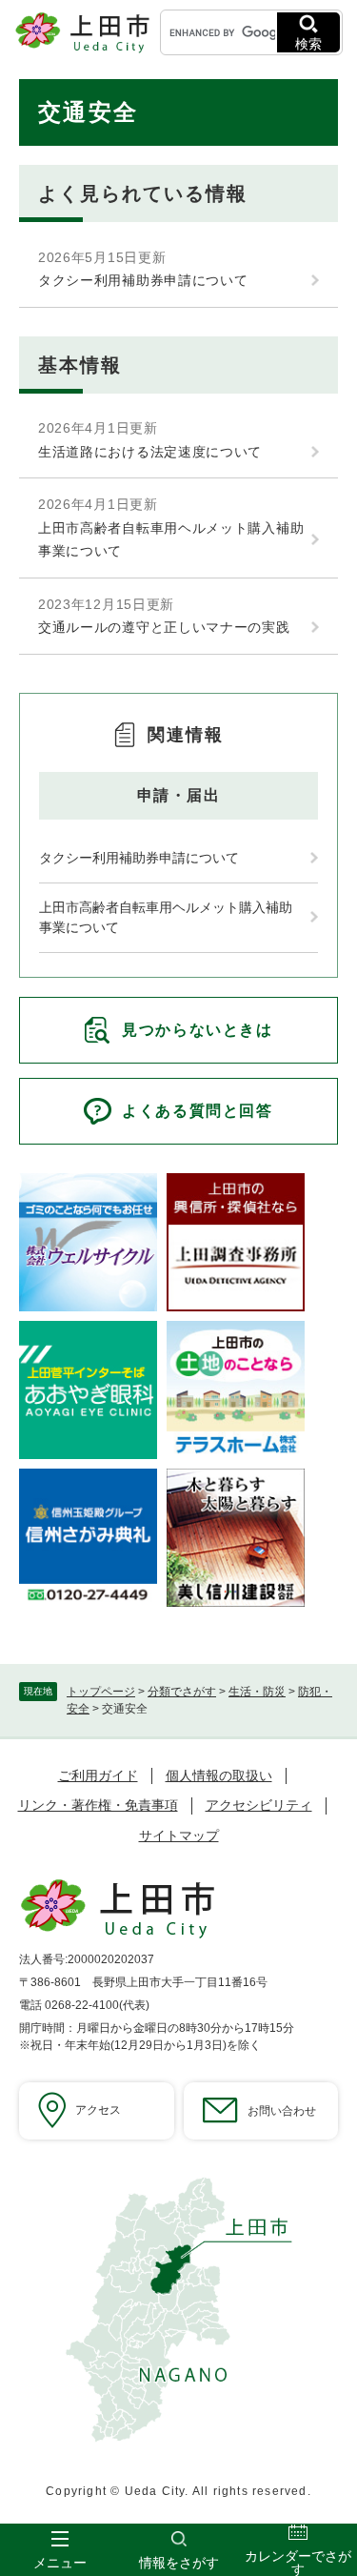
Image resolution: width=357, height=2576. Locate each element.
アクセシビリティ (259, 1805)
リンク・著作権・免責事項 (98, 1805)
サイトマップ (179, 1836)
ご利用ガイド (98, 1775)
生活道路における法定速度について (150, 452)
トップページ (101, 1692)
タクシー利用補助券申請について (143, 280)
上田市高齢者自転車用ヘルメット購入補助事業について (171, 540)
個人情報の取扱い (219, 1775)
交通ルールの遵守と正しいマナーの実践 (164, 627)
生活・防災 (257, 1692)
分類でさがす (182, 1692)
